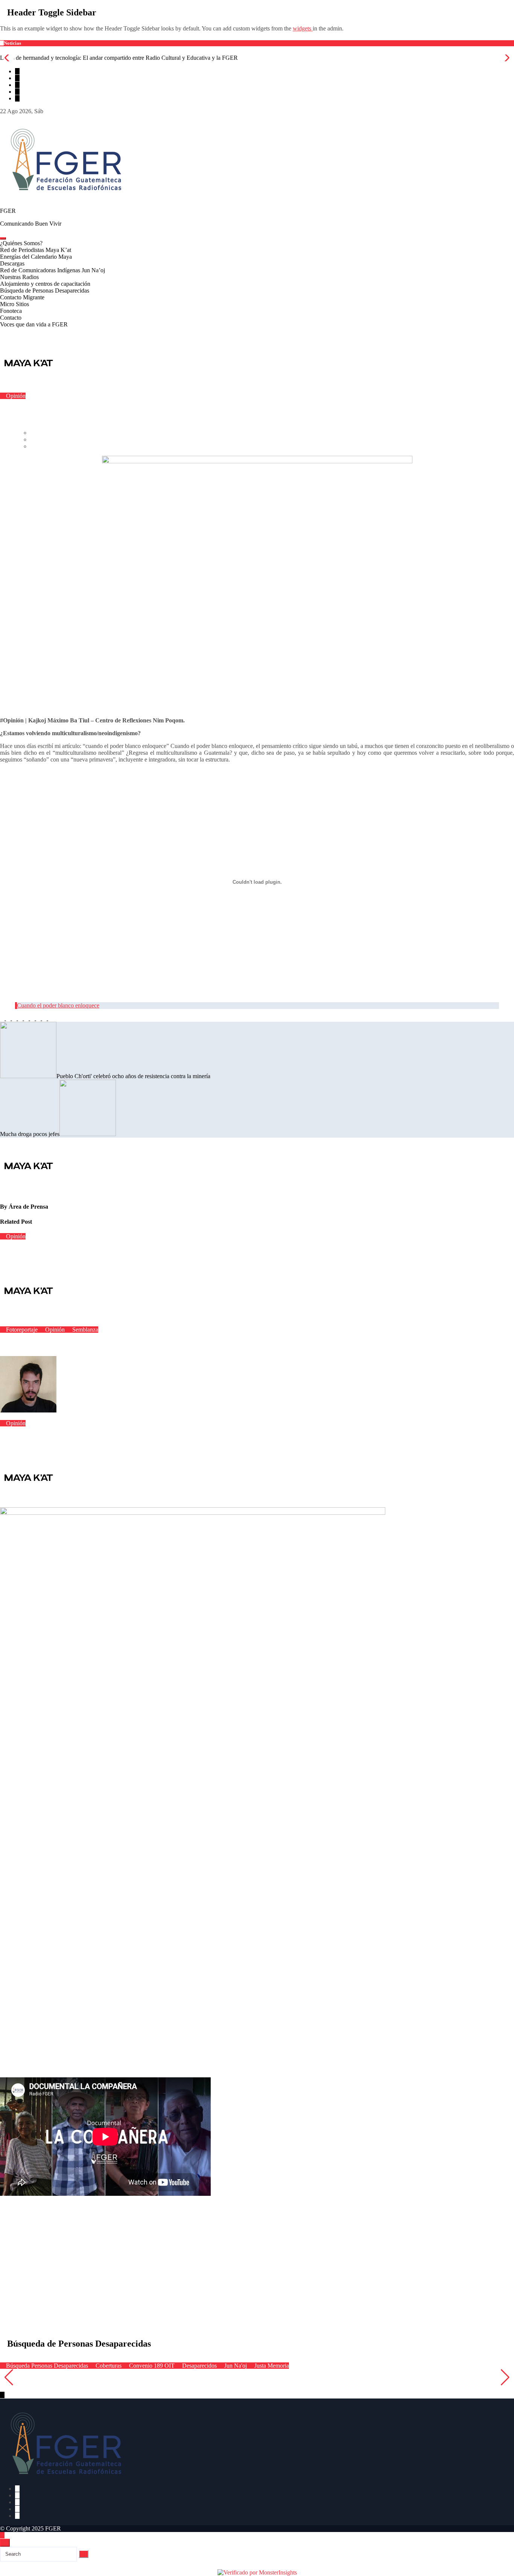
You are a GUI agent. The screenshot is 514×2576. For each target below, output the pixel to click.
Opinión (15, 396)
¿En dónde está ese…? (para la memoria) (43, 1251)
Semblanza (84, 1330)
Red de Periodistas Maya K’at (36, 250)
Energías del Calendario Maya (36, 257)
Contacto (11, 318)
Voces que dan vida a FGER (34, 324)
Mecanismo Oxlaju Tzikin (382, 389)
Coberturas (109, 2366)
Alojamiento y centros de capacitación (45, 284)
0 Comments (153, 389)
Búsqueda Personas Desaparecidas (47, 2366)
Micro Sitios (14, 304)
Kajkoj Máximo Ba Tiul (319, 389)
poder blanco (456, 389)
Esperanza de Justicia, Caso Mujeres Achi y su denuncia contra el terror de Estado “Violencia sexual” (126, 2380)
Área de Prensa (28, 1207)
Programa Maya (495, 389)
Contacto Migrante (22, 297)
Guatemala (273, 389)
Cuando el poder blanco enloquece (58, 1005)
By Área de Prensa (80, 389)
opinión (427, 389)
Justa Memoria (271, 2366)
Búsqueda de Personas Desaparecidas (45, 291)
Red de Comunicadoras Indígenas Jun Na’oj (52, 270)
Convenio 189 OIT (152, 2366)
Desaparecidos (199, 2366)
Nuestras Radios (19, 277)
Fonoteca (11, 311)
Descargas (12, 263)
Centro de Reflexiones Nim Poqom (214, 389)
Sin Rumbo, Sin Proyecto (26, 1438)
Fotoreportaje (22, 1330)
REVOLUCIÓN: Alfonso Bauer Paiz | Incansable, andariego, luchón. (70, 1344)
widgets (303, 28)
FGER (8, 211)
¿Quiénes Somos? (21, 243)
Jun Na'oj (236, 2366)
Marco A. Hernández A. (86, 1410)
